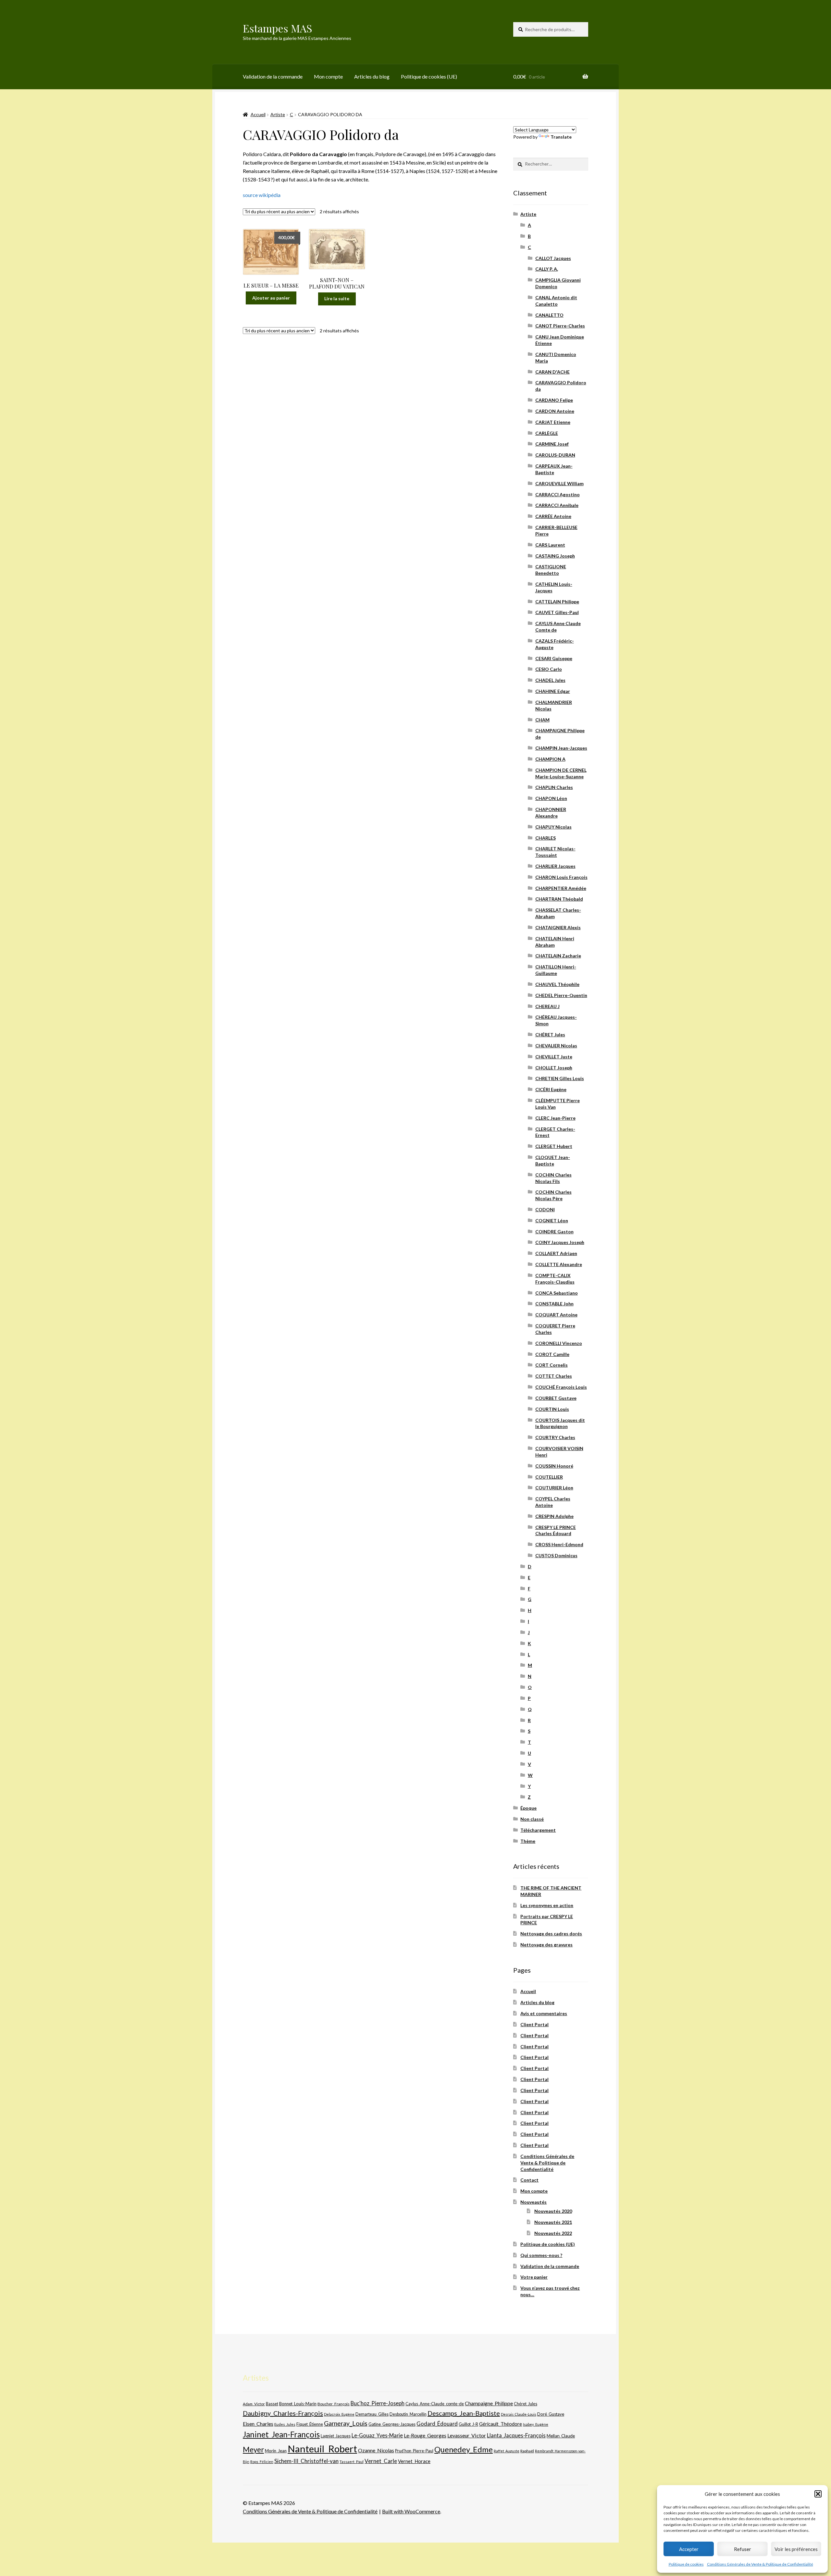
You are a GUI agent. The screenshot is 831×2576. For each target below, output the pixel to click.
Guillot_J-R (468, 2424)
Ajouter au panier (271, 298)
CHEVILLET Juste (554, 1057)
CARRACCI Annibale (557, 505)
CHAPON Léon (551, 798)
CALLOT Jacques (553, 258)
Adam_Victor (254, 2404)
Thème (528, 1841)
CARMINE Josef (552, 444)
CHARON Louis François (561, 877)
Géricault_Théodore (501, 2424)
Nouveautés (533, 2202)
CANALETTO (549, 315)
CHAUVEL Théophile (557, 984)
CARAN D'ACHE (552, 372)
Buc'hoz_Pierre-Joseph (378, 2403)
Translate (561, 137)
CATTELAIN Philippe (557, 602)
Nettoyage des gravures (546, 1945)
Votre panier (534, 2277)
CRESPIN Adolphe (554, 1516)
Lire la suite (337, 298)
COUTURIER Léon (554, 1488)
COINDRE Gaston (554, 1232)
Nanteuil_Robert (322, 2449)
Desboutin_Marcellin (408, 2414)
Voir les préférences (796, 2549)
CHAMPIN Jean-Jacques (561, 748)
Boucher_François (334, 2404)
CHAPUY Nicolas (553, 827)
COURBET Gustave (556, 1398)
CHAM (542, 720)
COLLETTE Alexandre (559, 1264)
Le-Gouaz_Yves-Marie (377, 2435)
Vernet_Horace (414, 2461)
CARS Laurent (550, 545)
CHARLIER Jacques (555, 866)
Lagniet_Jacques (336, 2436)
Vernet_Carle (381, 2461)
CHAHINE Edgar (553, 691)
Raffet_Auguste (507, 2451)
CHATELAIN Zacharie (558, 956)
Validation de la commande (273, 76)
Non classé (532, 1819)
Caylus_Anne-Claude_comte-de (435, 2404)
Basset (272, 2404)
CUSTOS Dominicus (556, 1555)
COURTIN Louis (552, 1409)
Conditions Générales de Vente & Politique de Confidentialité (760, 2564)
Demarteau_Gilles (372, 2414)
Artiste (278, 114)
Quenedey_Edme (464, 2449)
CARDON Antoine (555, 411)
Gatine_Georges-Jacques (392, 2424)
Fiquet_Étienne (310, 2424)
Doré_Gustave (551, 2414)
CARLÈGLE (547, 433)
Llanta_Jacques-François (516, 2435)
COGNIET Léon (552, 1220)
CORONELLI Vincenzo (559, 1343)
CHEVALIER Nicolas (556, 1046)
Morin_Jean (276, 2451)
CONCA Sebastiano (557, 1293)
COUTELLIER (549, 1477)
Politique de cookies (686, 2564)
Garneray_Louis (346, 2423)
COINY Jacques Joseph (560, 1242)
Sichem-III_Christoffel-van (306, 2461)
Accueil (258, 114)
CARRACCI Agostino (558, 494)
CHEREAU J (547, 1006)
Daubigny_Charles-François (283, 2413)
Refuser (743, 2549)
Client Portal (534, 2024)
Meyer (253, 2450)
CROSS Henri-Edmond (559, 1544)
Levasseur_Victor (467, 2435)
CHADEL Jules (550, 680)
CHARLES (546, 838)
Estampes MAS (278, 28)
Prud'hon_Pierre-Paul (414, 2451)
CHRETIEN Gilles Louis (560, 1078)
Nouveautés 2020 (553, 2211)
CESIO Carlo (549, 669)
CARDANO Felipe (554, 400)
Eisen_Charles (258, 2424)
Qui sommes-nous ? (541, 2255)
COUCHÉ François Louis (561, 1387)
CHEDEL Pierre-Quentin (561, 995)
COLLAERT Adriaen (556, 1253)
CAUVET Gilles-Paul (557, 612)
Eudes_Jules (285, 2424)
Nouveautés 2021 (553, 2222)
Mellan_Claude (561, 2436)
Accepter (689, 2549)
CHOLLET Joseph (554, 1068)
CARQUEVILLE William (559, 483)
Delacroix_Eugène (339, 2414)
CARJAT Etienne (553, 422)
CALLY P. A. (547, 269)
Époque (528, 1808)
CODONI (545, 1209)
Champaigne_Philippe (489, 2403)
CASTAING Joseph (555, 556)
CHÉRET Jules (550, 1035)
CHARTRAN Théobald (559, 899)
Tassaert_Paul (352, 2461)
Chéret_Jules (526, 2404)
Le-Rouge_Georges (425, 2435)
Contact (529, 2180)
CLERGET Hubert (554, 1146)
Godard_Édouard (437, 2424)
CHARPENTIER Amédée (561, 888)
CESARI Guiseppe (554, 658)
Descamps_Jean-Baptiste (464, 2413)
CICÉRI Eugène (551, 1089)
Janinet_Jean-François (281, 2434)
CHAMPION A (550, 759)
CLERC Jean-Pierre (555, 1118)
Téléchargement (538, 1830)
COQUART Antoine (556, 1315)
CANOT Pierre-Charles (560, 326)
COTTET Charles (554, 1376)
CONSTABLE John (554, 1304)
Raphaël (527, 2451)
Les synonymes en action (547, 1905)
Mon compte (328, 76)
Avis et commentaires (544, 2013)
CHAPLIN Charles (554, 787)
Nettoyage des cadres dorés (551, 1934)
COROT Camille (552, 1354)
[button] (818, 2494)
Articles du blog (372, 76)
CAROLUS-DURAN (555, 455)
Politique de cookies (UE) (429, 76)
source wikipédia (262, 195)
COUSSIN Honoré (554, 1466)
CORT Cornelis (552, 1365)
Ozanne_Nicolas (376, 2450)
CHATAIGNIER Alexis (558, 927)
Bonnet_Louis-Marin (298, 2404)
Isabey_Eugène (536, 2424)
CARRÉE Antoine (553, 516)
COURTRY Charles (555, 1437)
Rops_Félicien (262, 2462)
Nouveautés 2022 (553, 2233)
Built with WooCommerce (411, 2511)
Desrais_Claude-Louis (519, 2414)
